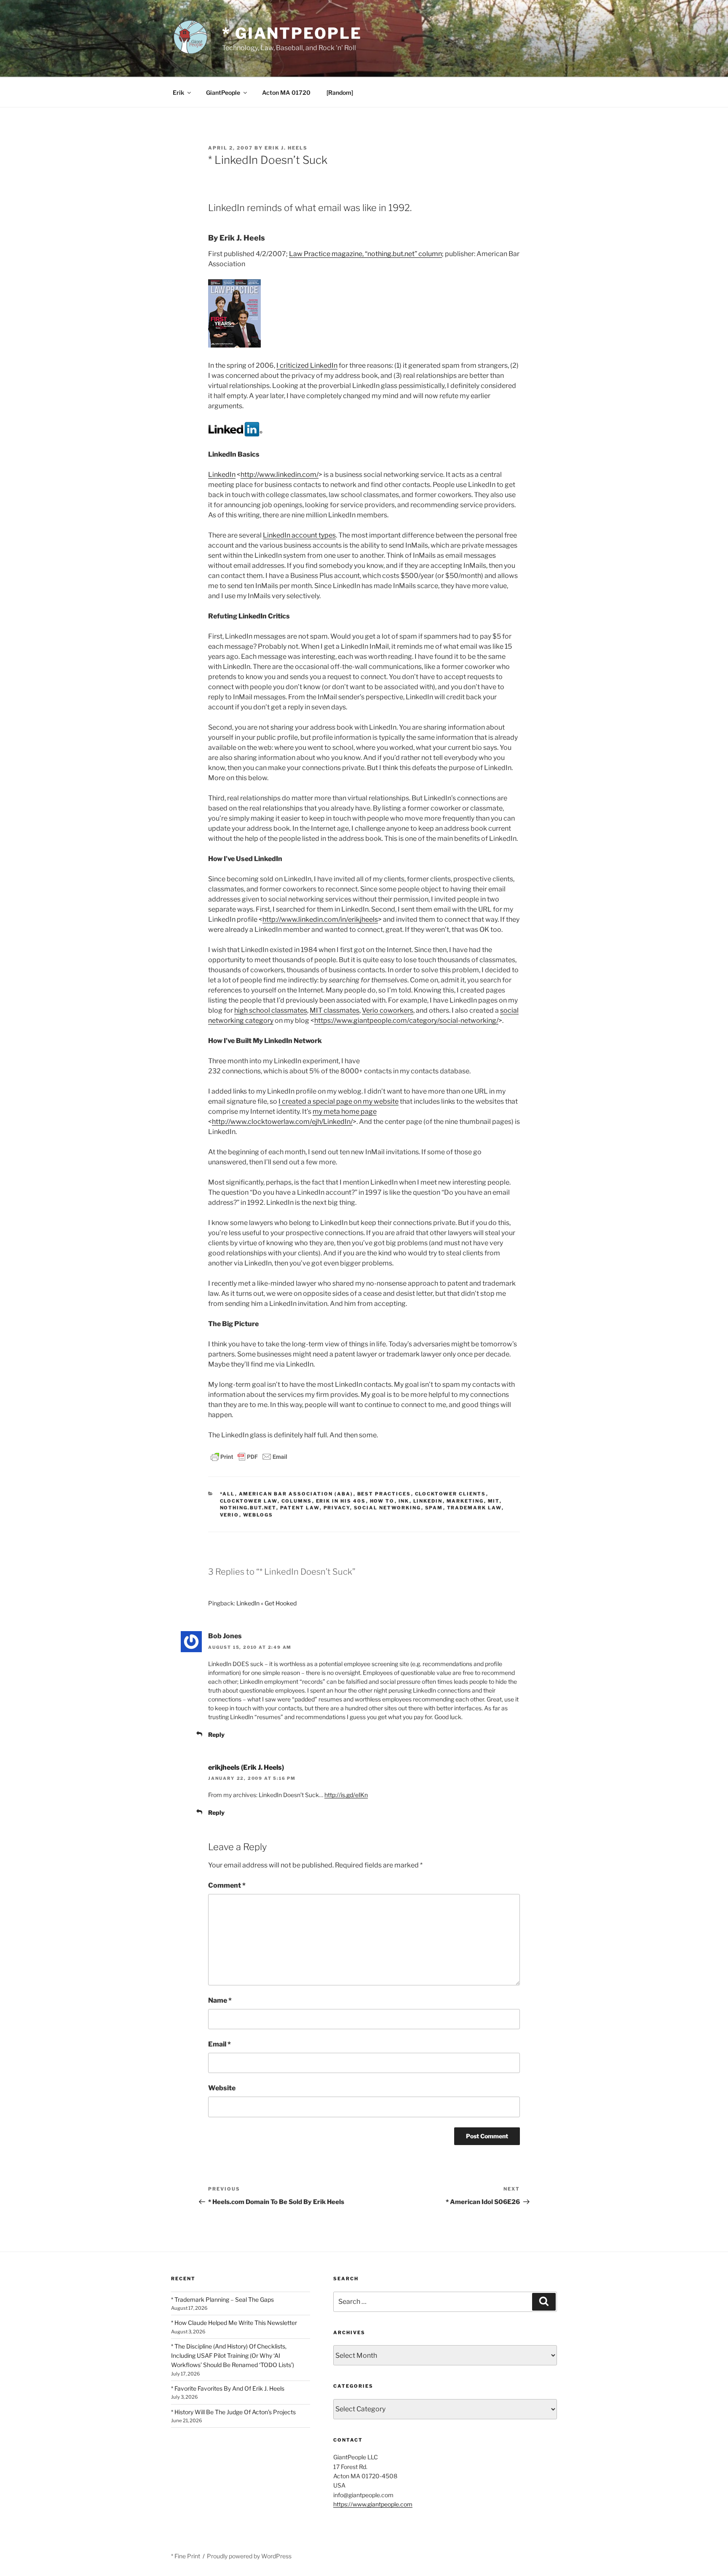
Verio (230, 1515)
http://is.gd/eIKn (346, 1795)
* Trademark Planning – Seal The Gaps (222, 2299)
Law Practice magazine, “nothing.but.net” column (365, 254)
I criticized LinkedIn (307, 365)
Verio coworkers (388, 1010)
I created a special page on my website (339, 1101)
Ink (404, 1501)
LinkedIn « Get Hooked (266, 1603)
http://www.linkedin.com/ (280, 475)
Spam (434, 1508)
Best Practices (384, 1494)
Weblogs (258, 1515)
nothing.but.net (248, 1508)
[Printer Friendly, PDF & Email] (249, 1456)
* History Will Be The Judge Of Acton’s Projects (233, 2412)
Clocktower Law (249, 1501)
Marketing (465, 1501)
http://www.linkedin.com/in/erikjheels (320, 919)
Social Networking (388, 1508)
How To (382, 1501)
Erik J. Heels (286, 148)
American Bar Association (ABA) (296, 1494)
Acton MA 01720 (286, 92)
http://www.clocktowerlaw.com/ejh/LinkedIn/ (282, 1122)
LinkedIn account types (299, 535)
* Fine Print (186, 2556)
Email (219, 2044)
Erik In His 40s (341, 1501)
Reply (216, 1735)
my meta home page (345, 1111)
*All (227, 1494)
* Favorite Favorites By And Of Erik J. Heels (228, 2388)
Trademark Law (474, 1508)
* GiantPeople (292, 33)
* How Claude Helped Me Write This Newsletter (234, 2323)
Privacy (337, 1508)
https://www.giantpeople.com (373, 2504)
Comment (227, 1885)
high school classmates (271, 1010)
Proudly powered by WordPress (249, 2556)
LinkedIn (222, 475)
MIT (494, 1501)
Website (222, 2088)
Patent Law (300, 1508)
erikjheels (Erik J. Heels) (246, 1767)
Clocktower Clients (451, 1494)
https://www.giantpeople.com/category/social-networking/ (406, 1021)
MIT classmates (335, 1010)
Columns (297, 1501)
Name (220, 2000)
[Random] (340, 92)
